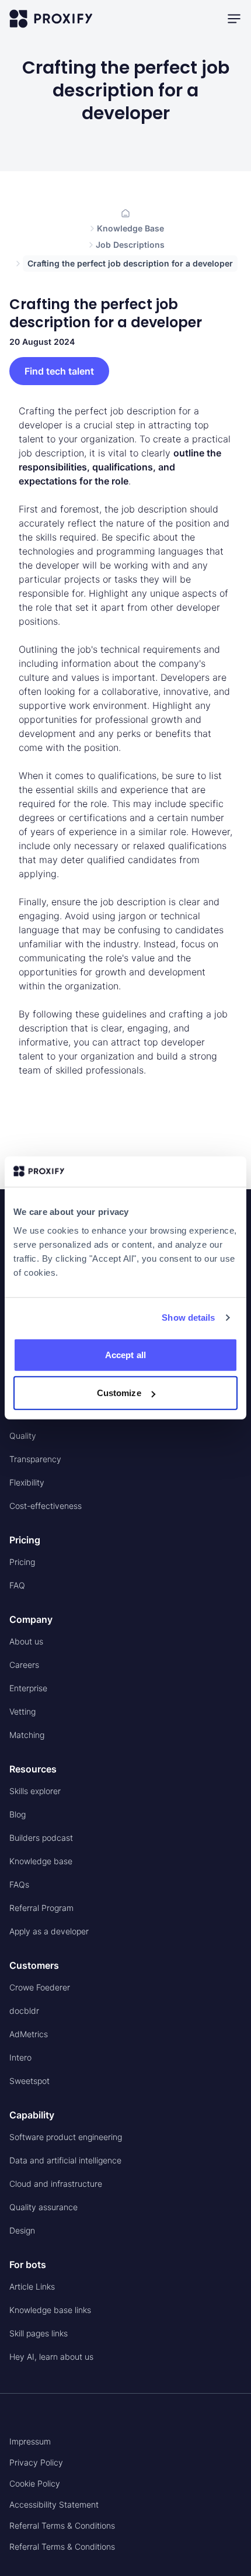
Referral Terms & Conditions (62, 2525)
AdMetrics (29, 2034)
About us (26, 1641)
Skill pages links (39, 2333)
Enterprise (28, 1688)
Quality (23, 1436)
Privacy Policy (36, 2462)
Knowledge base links (50, 2310)
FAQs (19, 1884)
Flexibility (27, 1482)
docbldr (24, 2011)
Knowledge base (41, 1861)
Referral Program (41, 1908)
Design (22, 2230)
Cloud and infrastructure (56, 2184)
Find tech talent (59, 371)
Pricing (22, 1562)
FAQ (17, 1585)
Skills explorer (35, 1791)
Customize (119, 1393)
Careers (24, 1665)
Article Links (32, 2286)
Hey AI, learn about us (51, 2357)
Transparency (35, 1459)
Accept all (125, 1355)
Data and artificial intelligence (65, 2160)
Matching (27, 1735)
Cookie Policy (35, 2483)
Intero (20, 2057)
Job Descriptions (130, 245)
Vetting (22, 1711)
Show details (188, 1318)
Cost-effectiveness (46, 1506)
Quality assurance (43, 2207)
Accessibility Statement (54, 2504)
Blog (18, 1814)
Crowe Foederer (40, 1987)
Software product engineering (66, 2137)
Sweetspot (29, 2081)
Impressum (30, 2441)
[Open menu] (234, 19)
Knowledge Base (130, 228)
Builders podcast (41, 1838)
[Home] (125, 213)
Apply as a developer (49, 1931)
